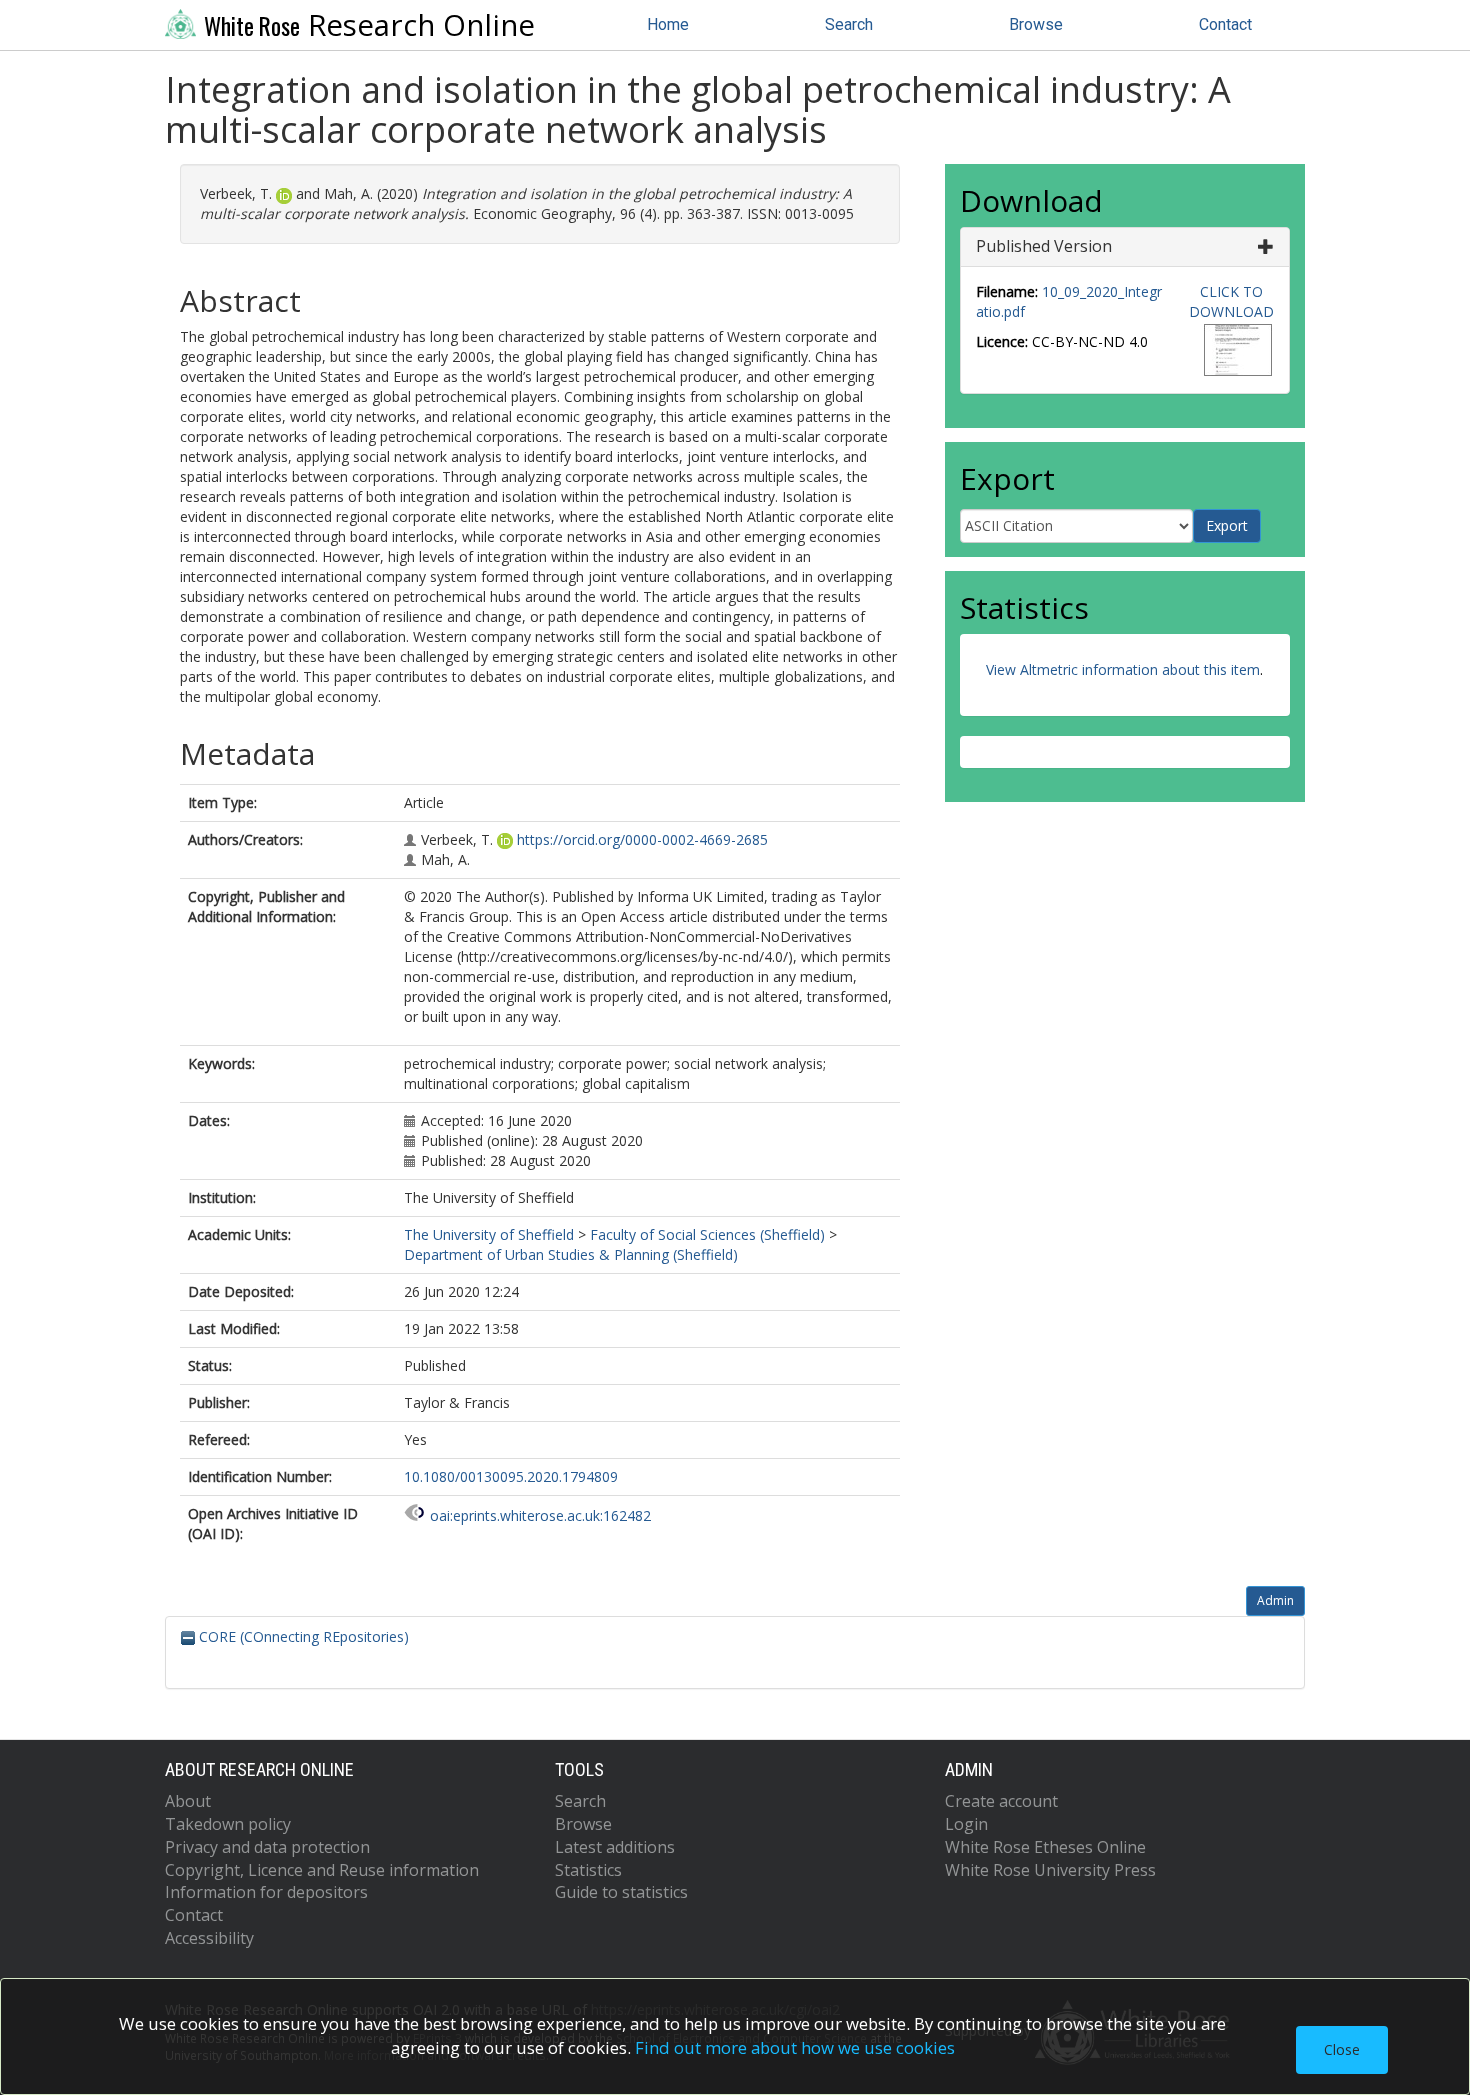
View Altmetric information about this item (1123, 669)
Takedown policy (228, 1824)
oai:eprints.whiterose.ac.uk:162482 (540, 1515)
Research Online (369, 25)
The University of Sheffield (489, 1234)
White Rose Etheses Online (1045, 1847)
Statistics (588, 1870)
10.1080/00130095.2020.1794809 (511, 1476)
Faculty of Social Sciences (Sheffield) (707, 1234)
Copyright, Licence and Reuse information (322, 1870)
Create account (1001, 1801)
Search (849, 24)
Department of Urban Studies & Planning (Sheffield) (571, 1254)
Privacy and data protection (267, 1847)
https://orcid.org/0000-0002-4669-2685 (642, 839)
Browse (1036, 24)
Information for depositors (266, 1892)
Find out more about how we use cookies (795, 2047)
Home (668, 24)
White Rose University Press (1050, 1870)
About (188, 1801)
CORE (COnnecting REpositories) (302, 1636)
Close (1342, 2049)
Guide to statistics (621, 1892)
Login (966, 1824)
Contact (1225, 24)
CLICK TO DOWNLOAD (1231, 301)
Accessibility (209, 1938)
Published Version (1044, 246)
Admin (1275, 1600)
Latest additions (615, 1847)
